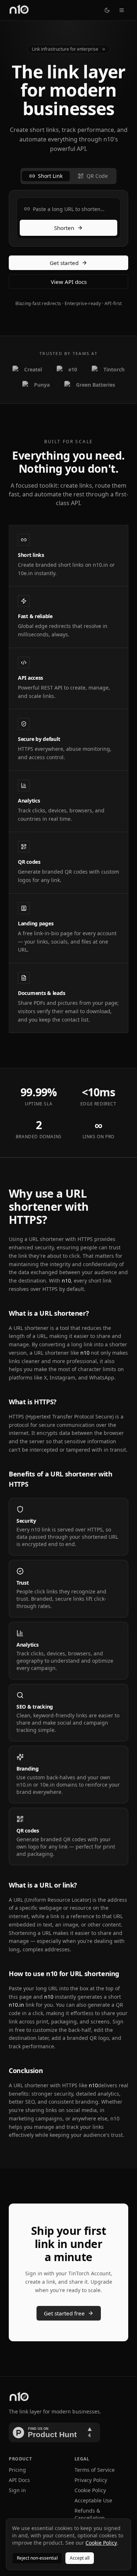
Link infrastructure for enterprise (65, 49)
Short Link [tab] (50, 176)
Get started (64, 263)
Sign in (17, 2490)
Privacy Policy (91, 2480)
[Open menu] (122, 10)
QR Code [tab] (97, 176)
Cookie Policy (90, 2490)
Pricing (17, 2470)
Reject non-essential (37, 2558)
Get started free (64, 2313)
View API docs (69, 282)
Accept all (80, 2558)
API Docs (19, 2480)
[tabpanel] (68, 218)
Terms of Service (95, 2470)
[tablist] (68, 176)
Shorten (64, 228)
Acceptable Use (93, 2500)
